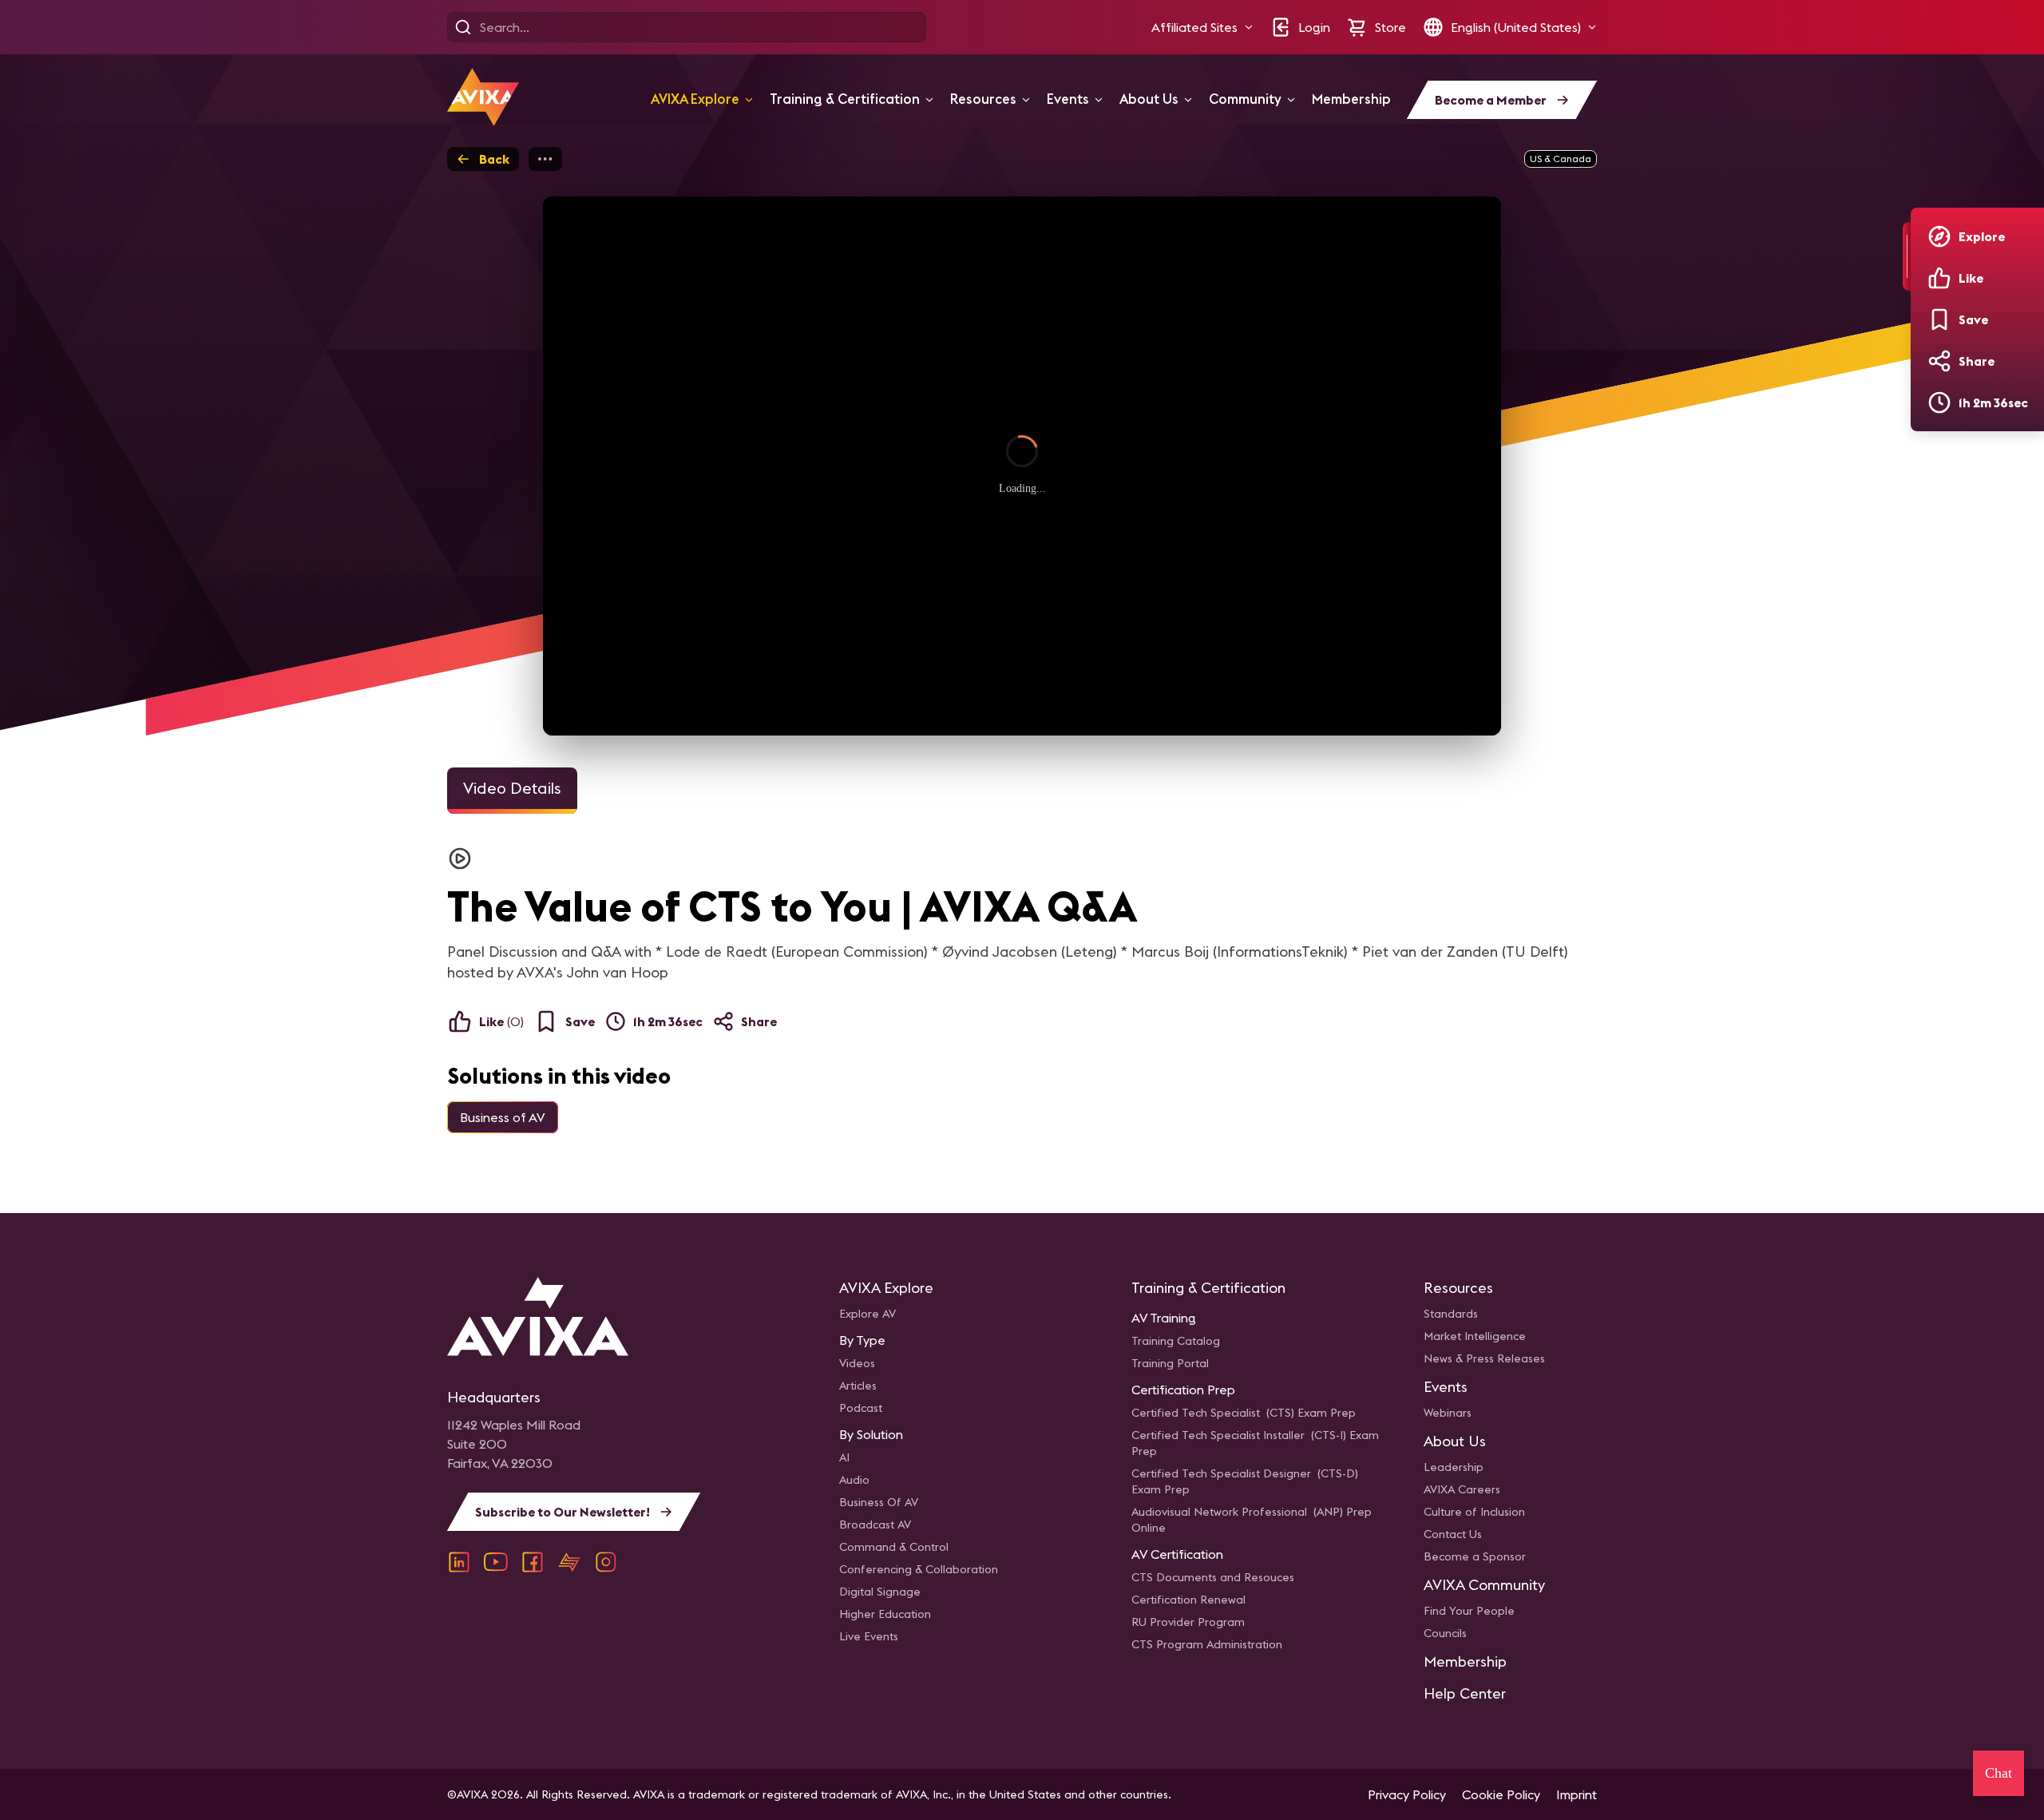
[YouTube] (496, 1562)
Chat (1998, 1773)
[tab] (512, 791)
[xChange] (569, 1562)
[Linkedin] (459, 1562)
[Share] (1939, 361)
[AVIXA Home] (483, 97)
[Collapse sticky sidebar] (1907, 256)
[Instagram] (606, 1562)
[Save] (1939, 319)
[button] (1202, 27)
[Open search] (463, 27)
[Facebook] (533, 1562)
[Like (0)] (1939, 278)
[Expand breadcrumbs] (545, 159)
